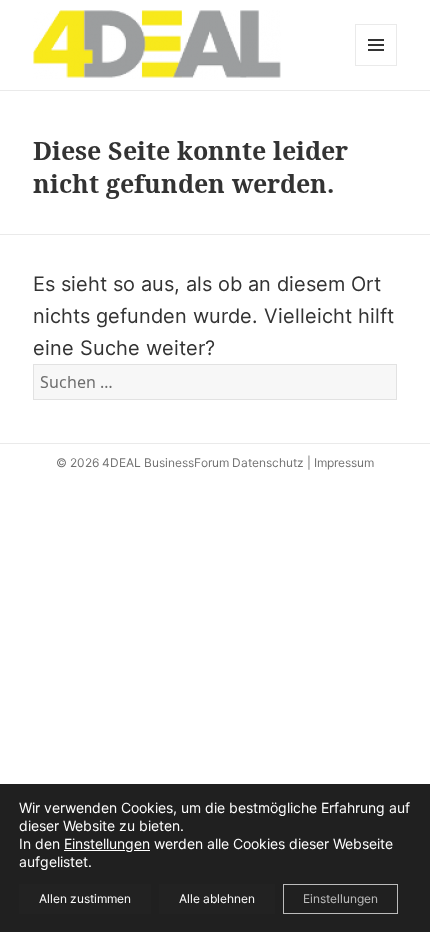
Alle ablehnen (217, 898)
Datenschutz (268, 462)
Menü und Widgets (376, 65)
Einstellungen (107, 843)
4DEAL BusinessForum (165, 462)
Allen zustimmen (85, 898)
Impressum (344, 462)
